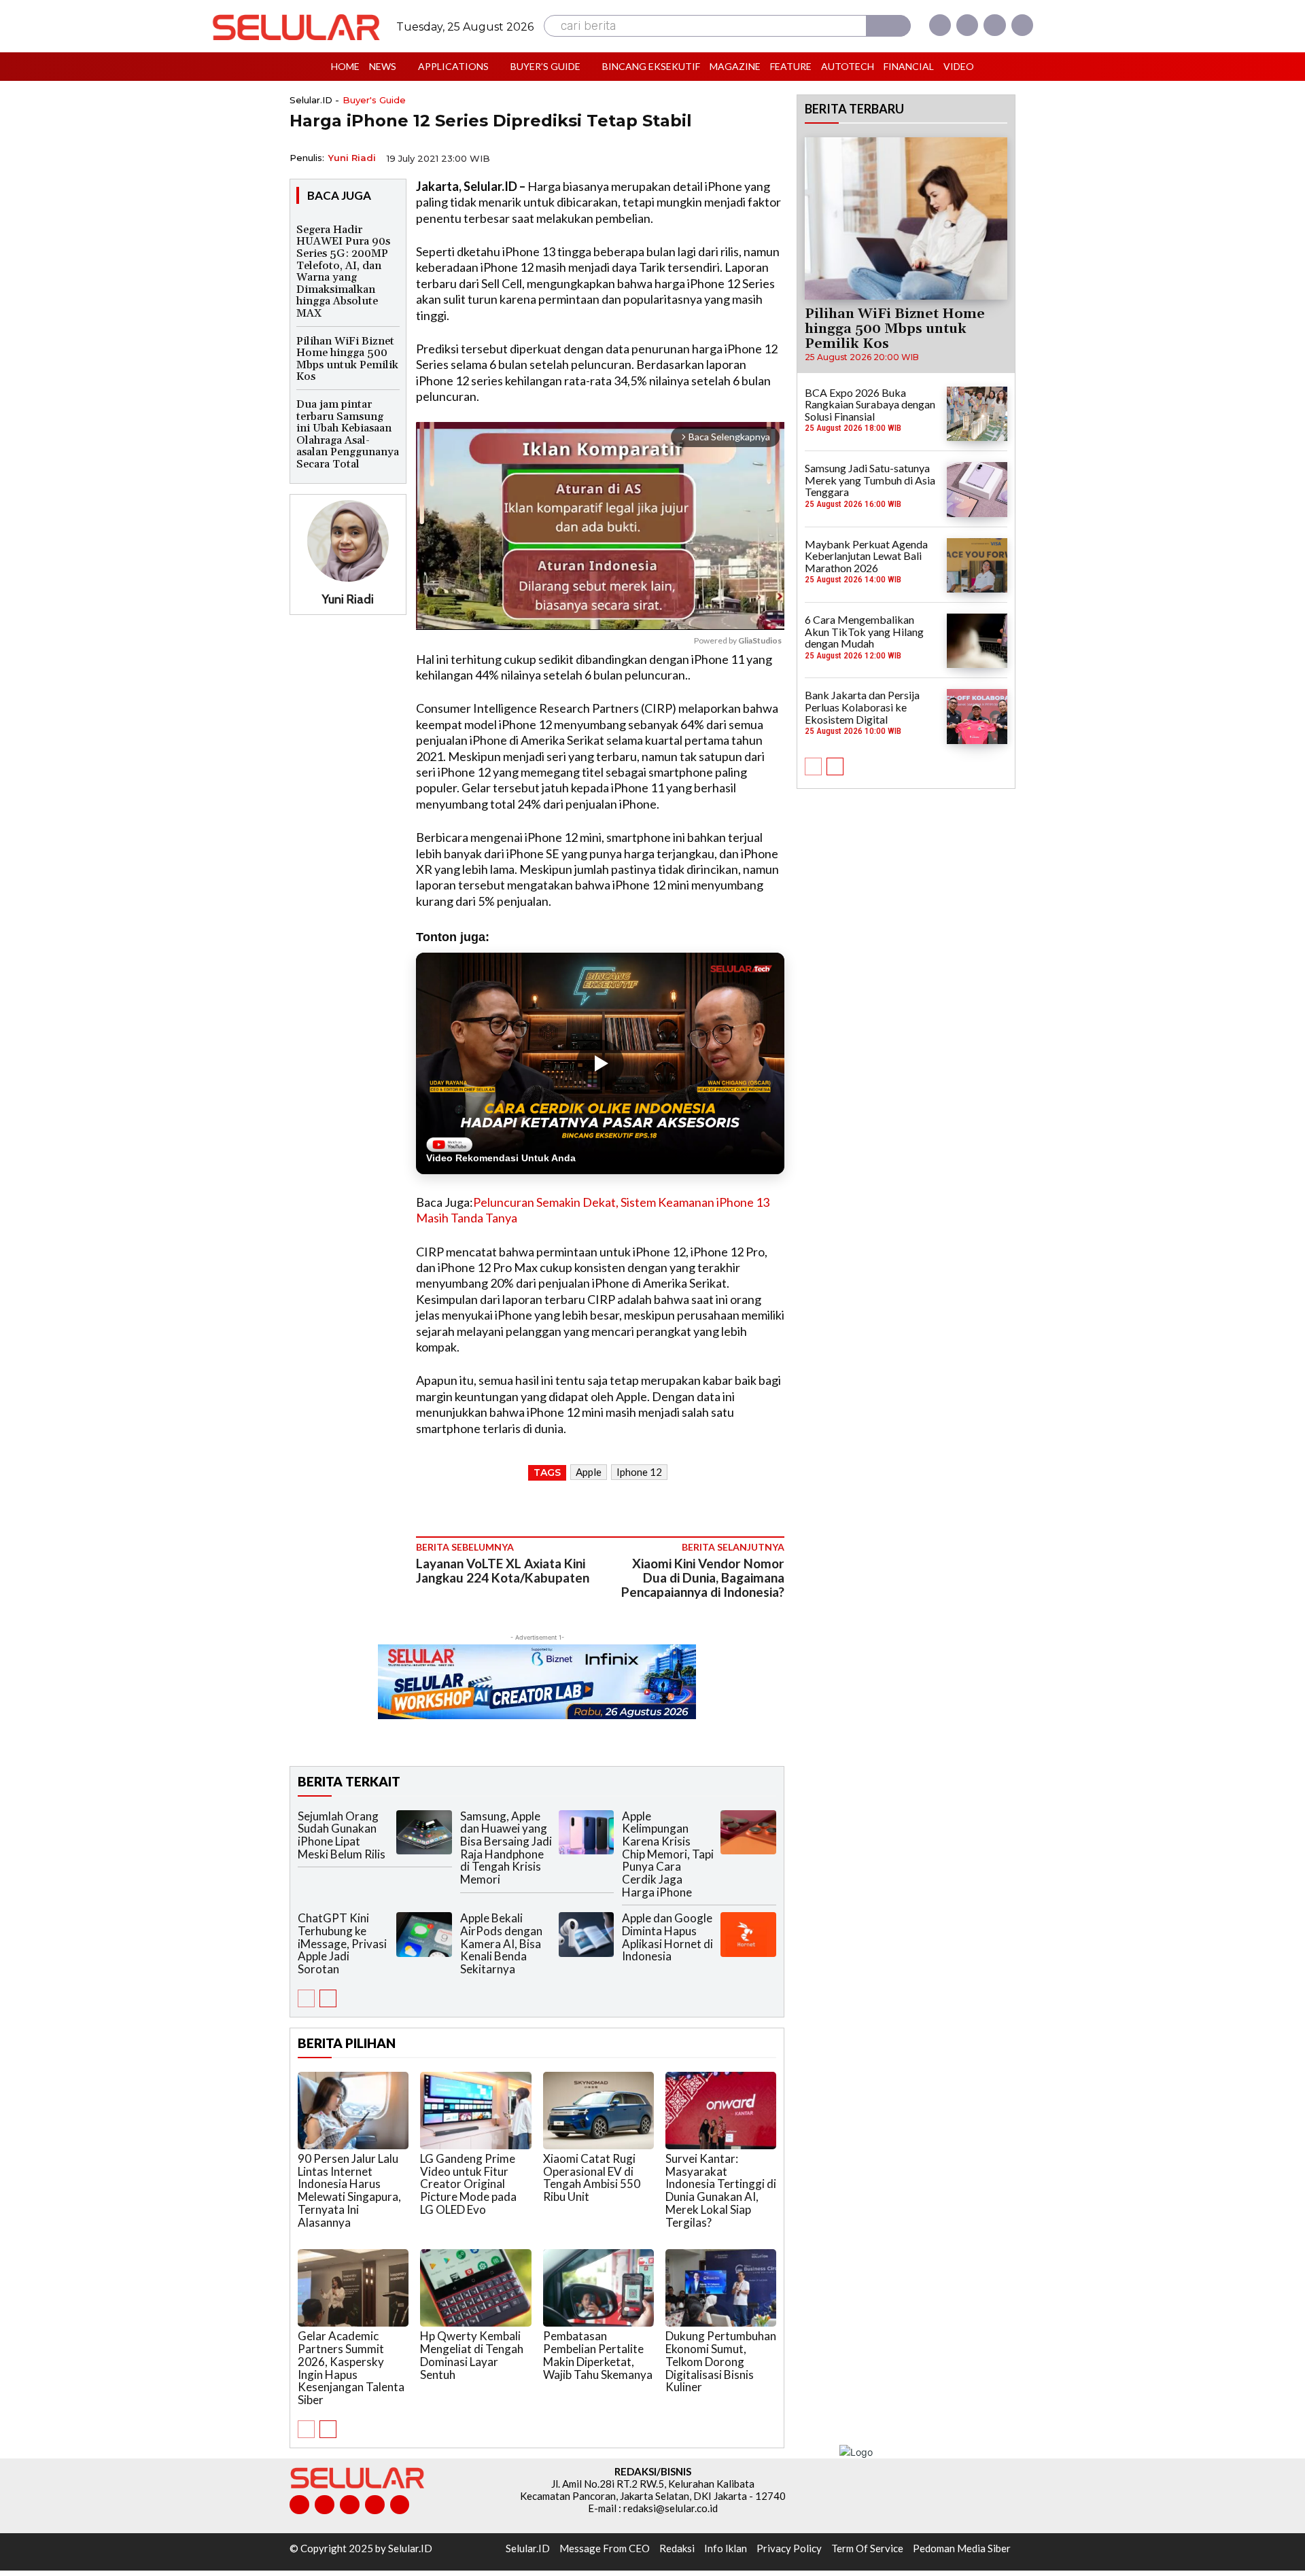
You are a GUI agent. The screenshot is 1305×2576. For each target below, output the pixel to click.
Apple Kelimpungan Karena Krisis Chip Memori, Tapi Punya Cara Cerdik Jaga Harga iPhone (668, 1854)
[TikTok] (350, 2505)
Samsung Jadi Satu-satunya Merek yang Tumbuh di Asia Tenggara (870, 480)
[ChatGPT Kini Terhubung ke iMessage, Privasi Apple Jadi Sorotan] (424, 1934)
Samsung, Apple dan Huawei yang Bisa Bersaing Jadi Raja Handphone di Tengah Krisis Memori (506, 1848)
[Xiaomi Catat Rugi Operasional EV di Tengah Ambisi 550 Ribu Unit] (598, 2111)
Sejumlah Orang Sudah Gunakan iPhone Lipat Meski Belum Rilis (342, 1835)
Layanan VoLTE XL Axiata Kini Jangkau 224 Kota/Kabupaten (503, 1570)
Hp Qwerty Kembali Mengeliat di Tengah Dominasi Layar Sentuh (472, 2355)
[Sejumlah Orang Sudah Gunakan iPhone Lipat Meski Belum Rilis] (424, 1832)
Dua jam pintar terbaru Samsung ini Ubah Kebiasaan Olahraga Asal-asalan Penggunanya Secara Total (348, 434)
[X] (994, 25)
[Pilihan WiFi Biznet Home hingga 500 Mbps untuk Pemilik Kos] (906, 218)
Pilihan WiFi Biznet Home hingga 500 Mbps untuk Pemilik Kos (347, 359)
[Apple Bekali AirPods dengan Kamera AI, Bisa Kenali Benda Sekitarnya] (587, 1934)
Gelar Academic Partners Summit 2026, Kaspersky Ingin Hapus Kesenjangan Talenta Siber (351, 2367)
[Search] (888, 26)
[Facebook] (940, 25)
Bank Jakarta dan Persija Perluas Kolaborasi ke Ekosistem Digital (862, 707)
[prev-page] (306, 1998)
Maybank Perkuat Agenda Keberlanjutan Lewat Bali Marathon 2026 (866, 556)
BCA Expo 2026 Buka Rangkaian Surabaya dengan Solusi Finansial (870, 404)
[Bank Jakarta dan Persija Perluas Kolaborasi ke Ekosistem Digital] (977, 716)
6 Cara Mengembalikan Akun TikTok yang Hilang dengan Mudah (864, 631)
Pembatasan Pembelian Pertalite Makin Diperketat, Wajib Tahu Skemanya (598, 2355)
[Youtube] (1022, 25)
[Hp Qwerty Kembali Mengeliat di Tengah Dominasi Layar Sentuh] (475, 2288)
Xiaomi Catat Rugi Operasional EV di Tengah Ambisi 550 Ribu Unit (592, 2177)
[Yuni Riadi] (348, 541)
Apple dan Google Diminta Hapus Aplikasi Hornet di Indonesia (667, 1937)
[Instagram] (967, 25)
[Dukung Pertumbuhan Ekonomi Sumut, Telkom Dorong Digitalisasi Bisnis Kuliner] (721, 2288)
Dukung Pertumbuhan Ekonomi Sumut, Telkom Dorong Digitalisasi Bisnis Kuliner (721, 2361)
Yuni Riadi (352, 158)
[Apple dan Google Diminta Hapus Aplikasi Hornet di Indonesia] (748, 1934)
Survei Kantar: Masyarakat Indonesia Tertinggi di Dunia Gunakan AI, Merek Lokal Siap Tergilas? (721, 2190)
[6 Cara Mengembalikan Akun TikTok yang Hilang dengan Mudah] (977, 641)
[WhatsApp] (707, 157)
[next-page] (328, 1998)
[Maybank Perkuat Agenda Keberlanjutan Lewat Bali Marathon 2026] (977, 565)
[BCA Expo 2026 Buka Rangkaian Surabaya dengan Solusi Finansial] (977, 414)
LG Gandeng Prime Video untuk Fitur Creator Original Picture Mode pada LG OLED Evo (468, 2184)
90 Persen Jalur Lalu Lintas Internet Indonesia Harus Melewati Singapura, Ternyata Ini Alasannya (349, 2190)
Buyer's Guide (374, 100)
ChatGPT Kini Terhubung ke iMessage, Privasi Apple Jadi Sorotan (342, 1943)
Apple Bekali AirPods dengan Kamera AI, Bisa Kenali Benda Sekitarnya (501, 1943)
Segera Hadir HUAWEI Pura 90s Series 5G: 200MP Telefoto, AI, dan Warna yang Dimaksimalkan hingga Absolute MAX (343, 271)
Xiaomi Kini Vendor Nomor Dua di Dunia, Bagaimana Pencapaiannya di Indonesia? (703, 1577)
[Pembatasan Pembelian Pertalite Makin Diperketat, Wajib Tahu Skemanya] (598, 2288)
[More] (770, 157)
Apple (589, 1472)
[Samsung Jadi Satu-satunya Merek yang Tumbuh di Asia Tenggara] (977, 489)
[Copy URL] (738, 157)
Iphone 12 (639, 1472)
